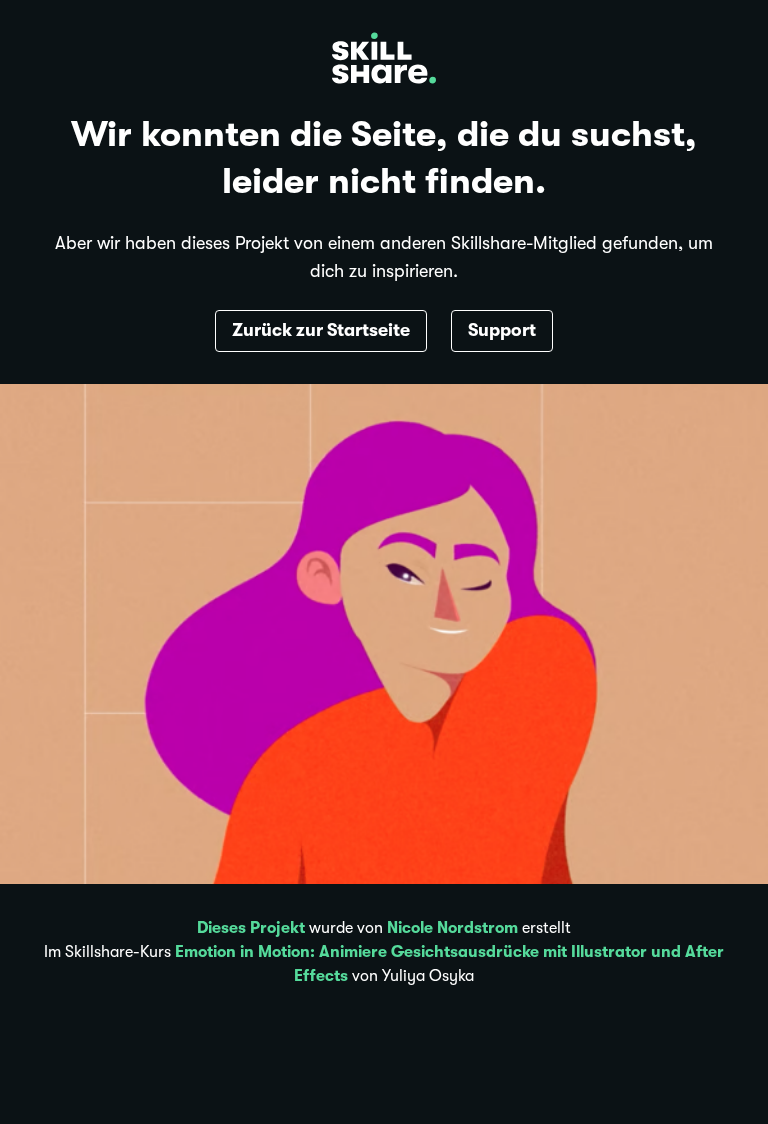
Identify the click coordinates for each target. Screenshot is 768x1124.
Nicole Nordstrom (452, 928)
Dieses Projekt (251, 928)
